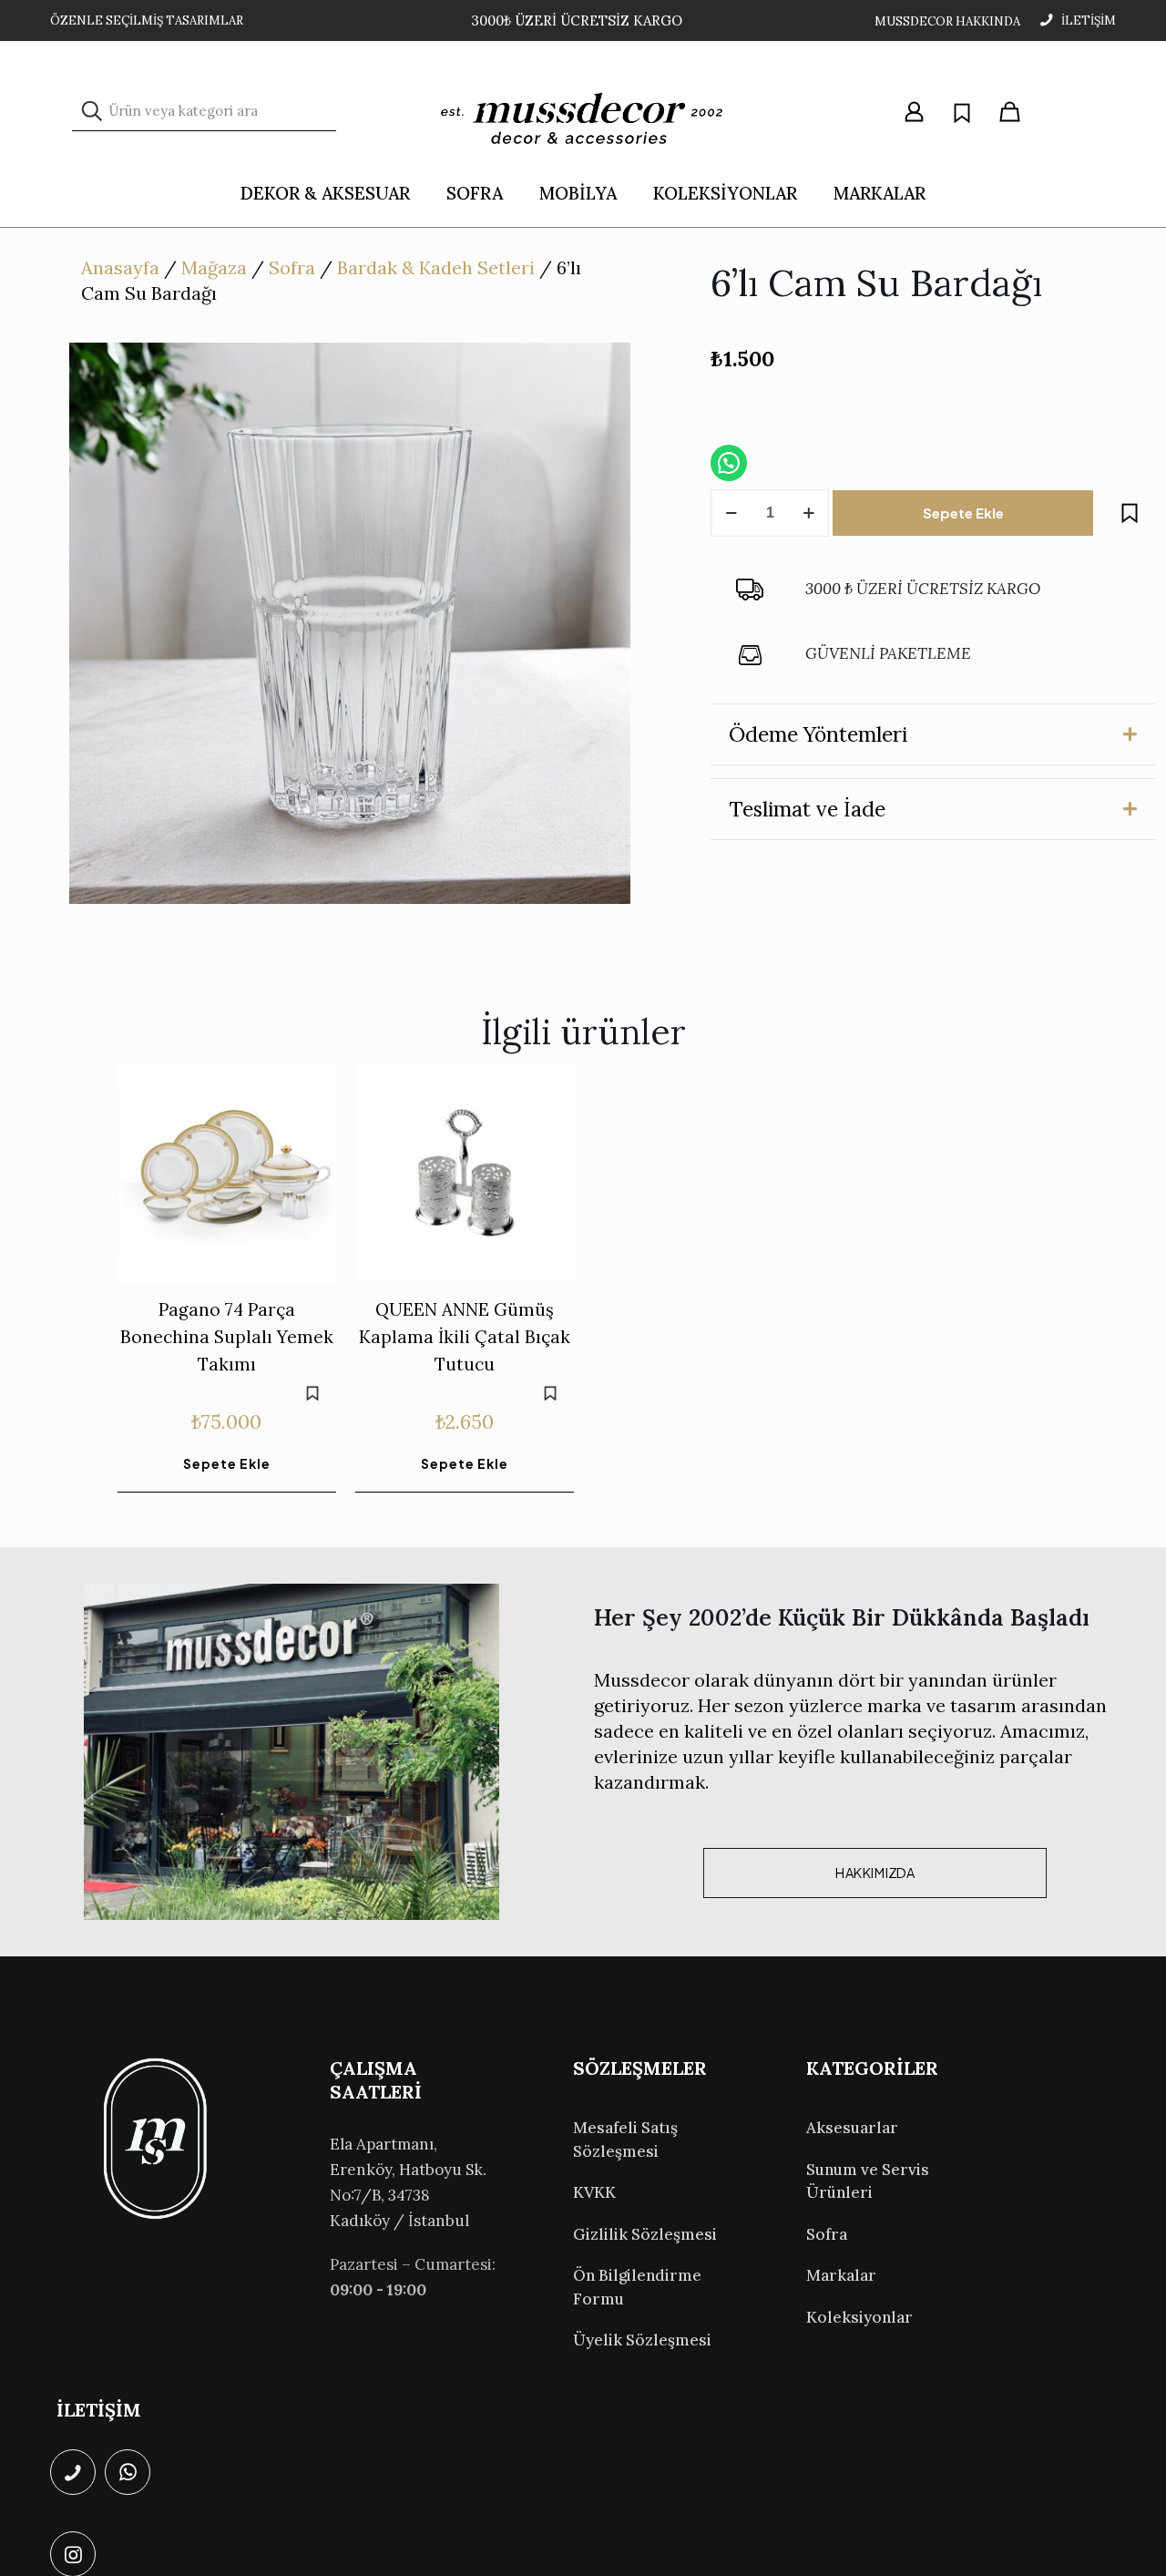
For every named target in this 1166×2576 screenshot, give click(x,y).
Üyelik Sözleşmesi (642, 2340)
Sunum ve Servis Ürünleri (868, 2181)
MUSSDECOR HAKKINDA (947, 21)
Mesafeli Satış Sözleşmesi (625, 2140)
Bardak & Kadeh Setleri (436, 267)
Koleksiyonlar (859, 2317)
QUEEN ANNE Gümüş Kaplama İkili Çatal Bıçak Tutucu (465, 1337)
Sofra (292, 267)
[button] (933, 734)
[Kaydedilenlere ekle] (1130, 513)
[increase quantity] (808, 513)
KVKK (594, 2192)
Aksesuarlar (852, 2128)
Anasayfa (120, 267)
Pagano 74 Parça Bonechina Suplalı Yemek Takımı (227, 1337)
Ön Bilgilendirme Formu (637, 2287)
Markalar (841, 2275)
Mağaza (214, 267)
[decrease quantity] (731, 513)
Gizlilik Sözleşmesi (645, 2234)
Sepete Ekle (963, 513)
